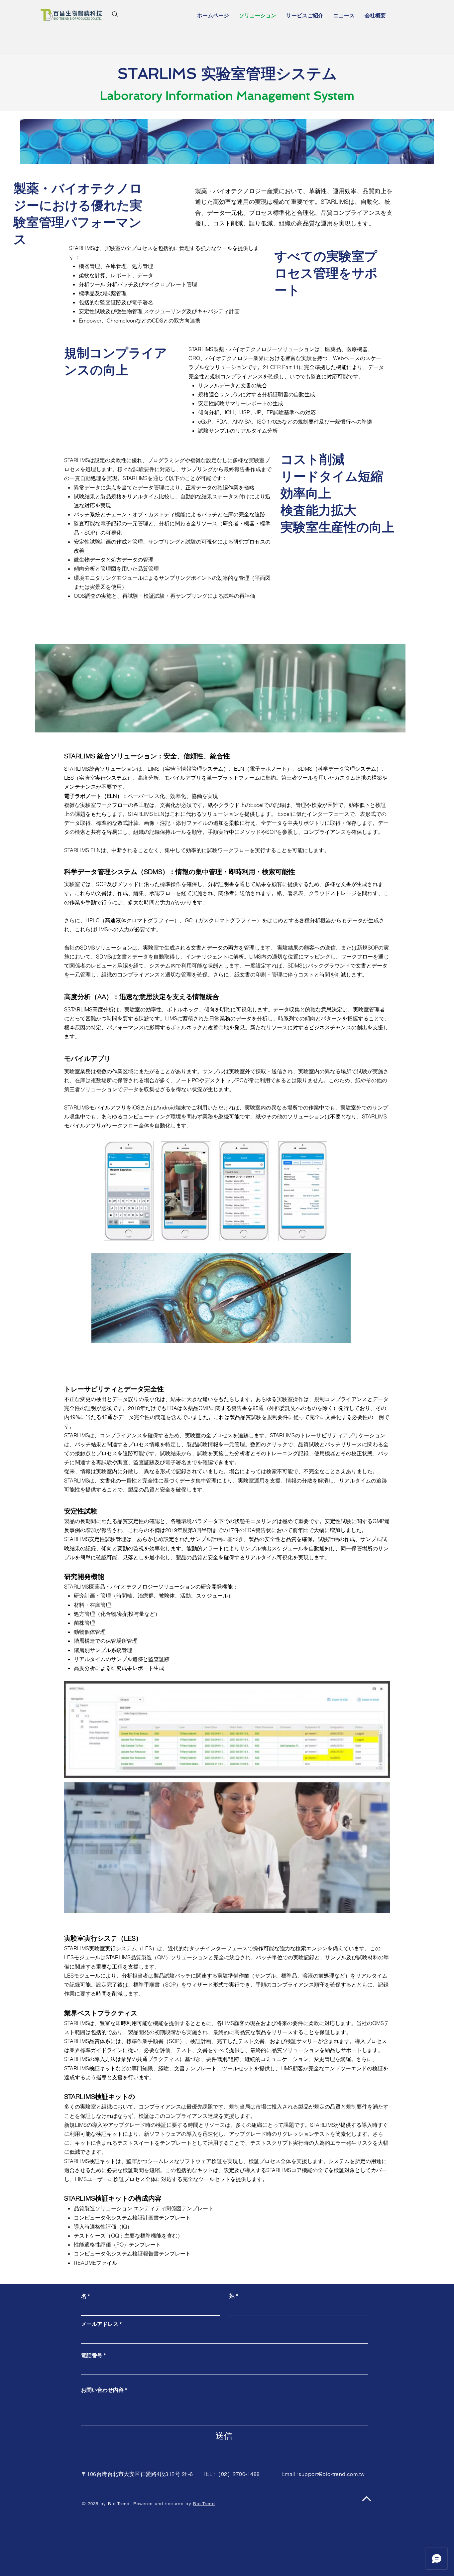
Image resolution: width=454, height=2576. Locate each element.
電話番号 (92, 2355)
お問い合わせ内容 (102, 2390)
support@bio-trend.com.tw (332, 2474)
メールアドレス (100, 2324)
